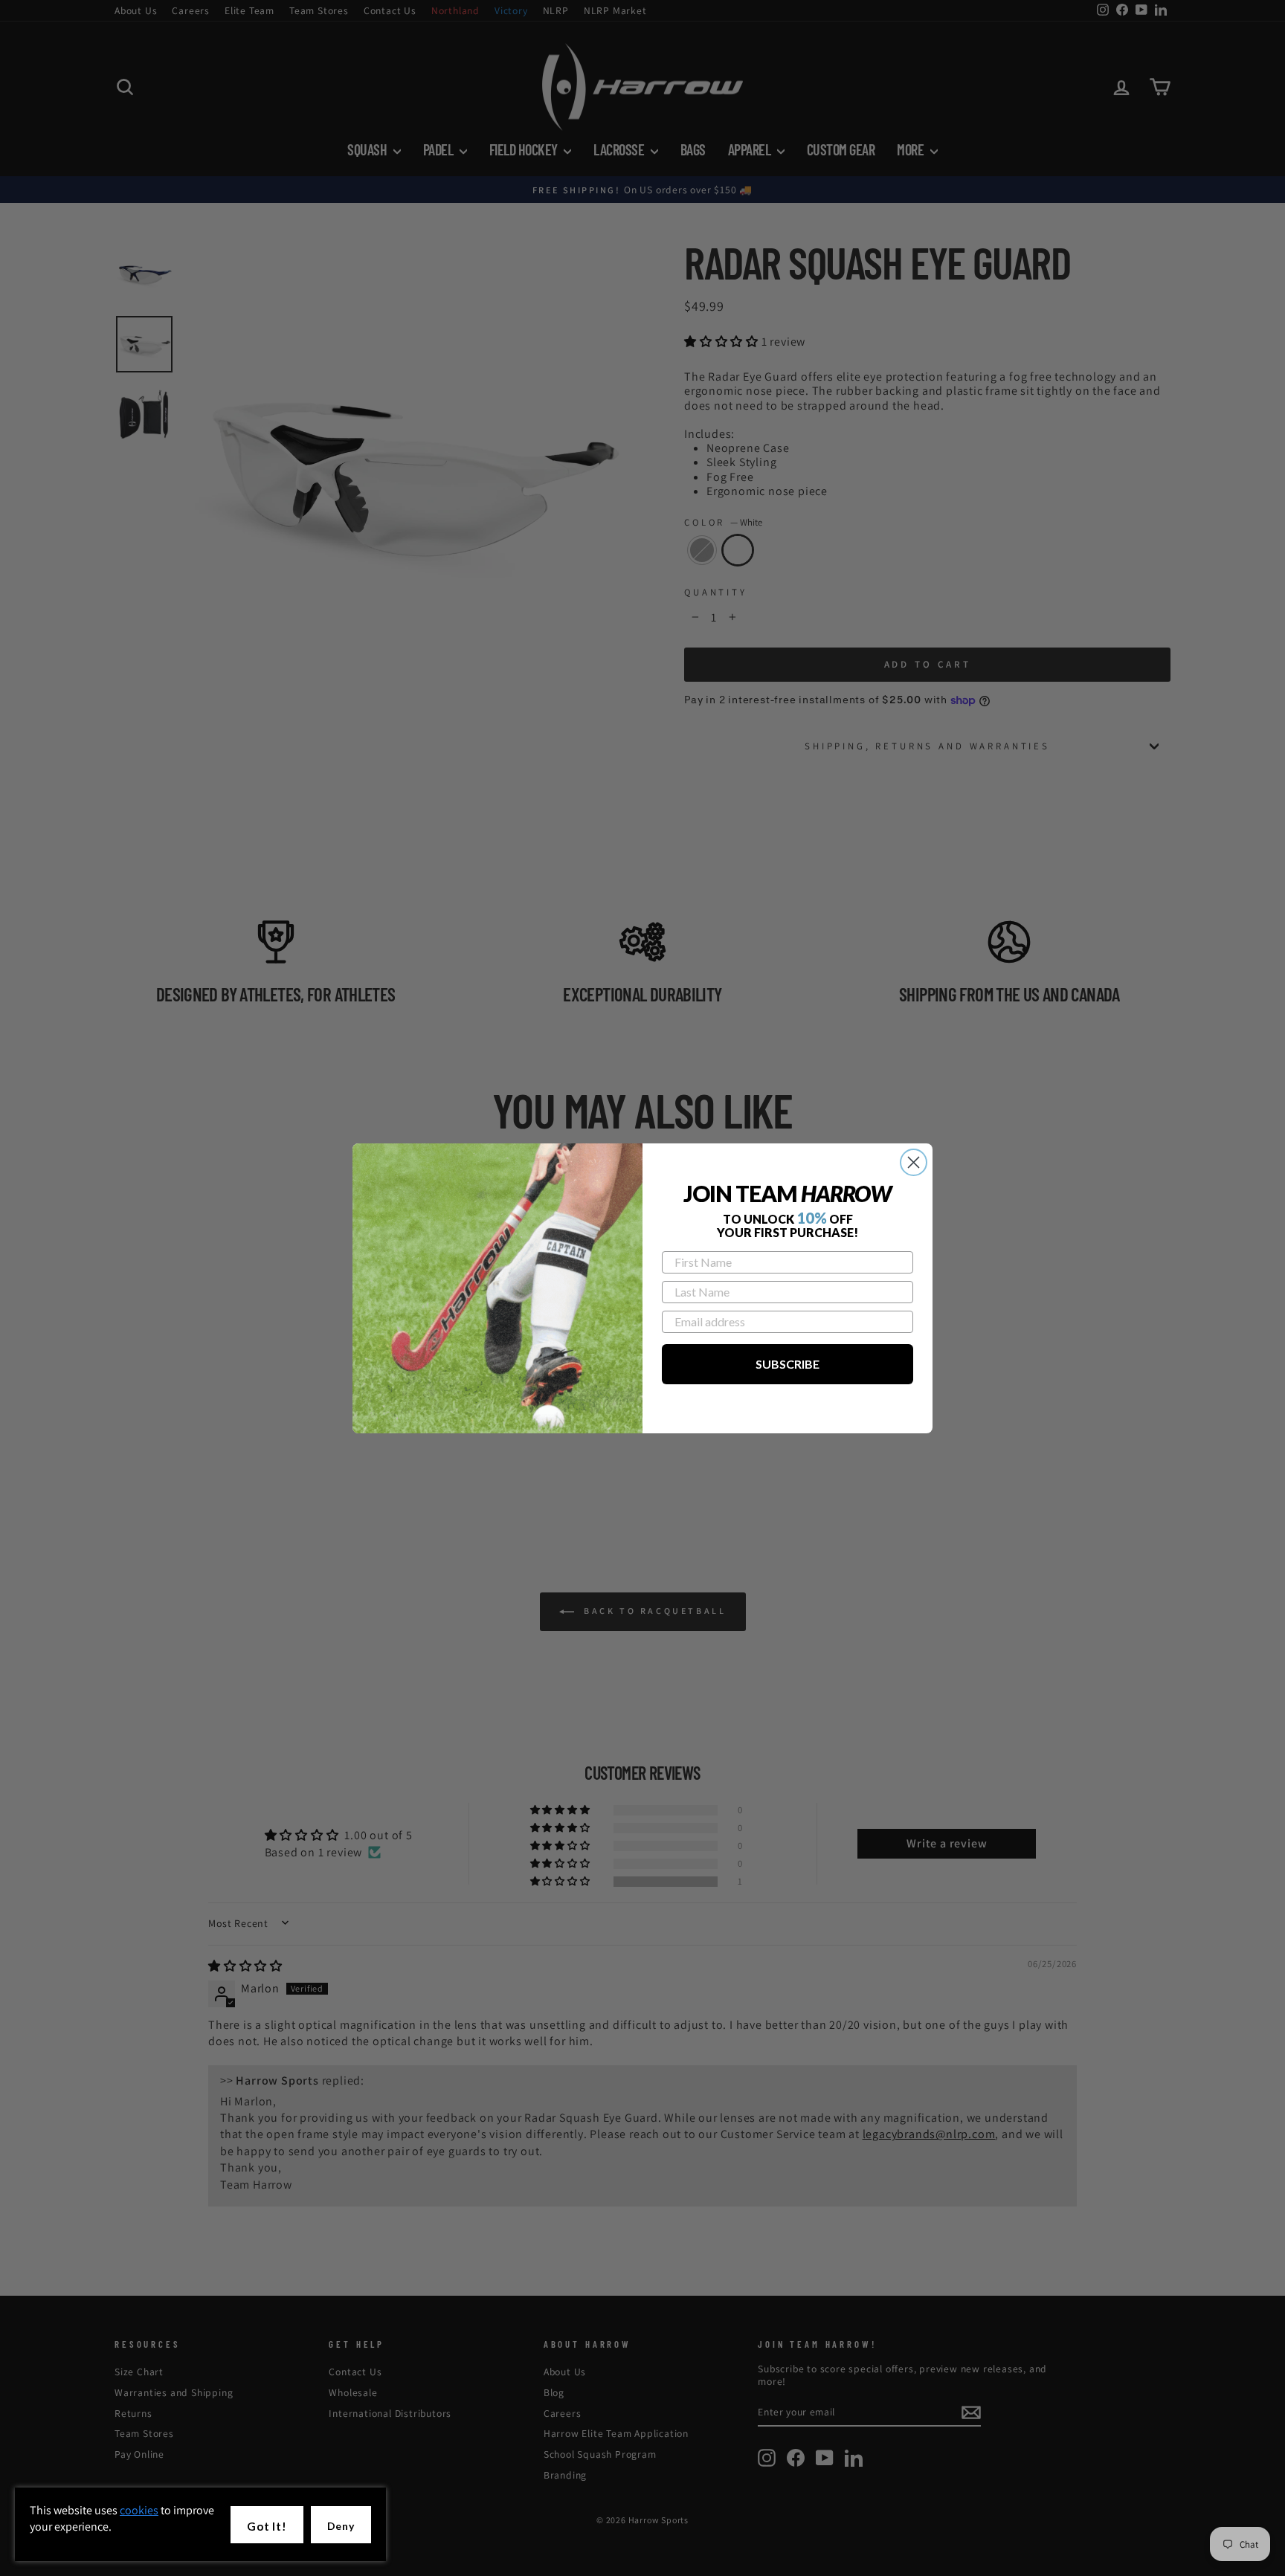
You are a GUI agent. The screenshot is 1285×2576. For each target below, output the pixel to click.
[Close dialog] (914, 1162)
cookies (139, 2510)
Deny (341, 2526)
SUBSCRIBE (788, 1364)
